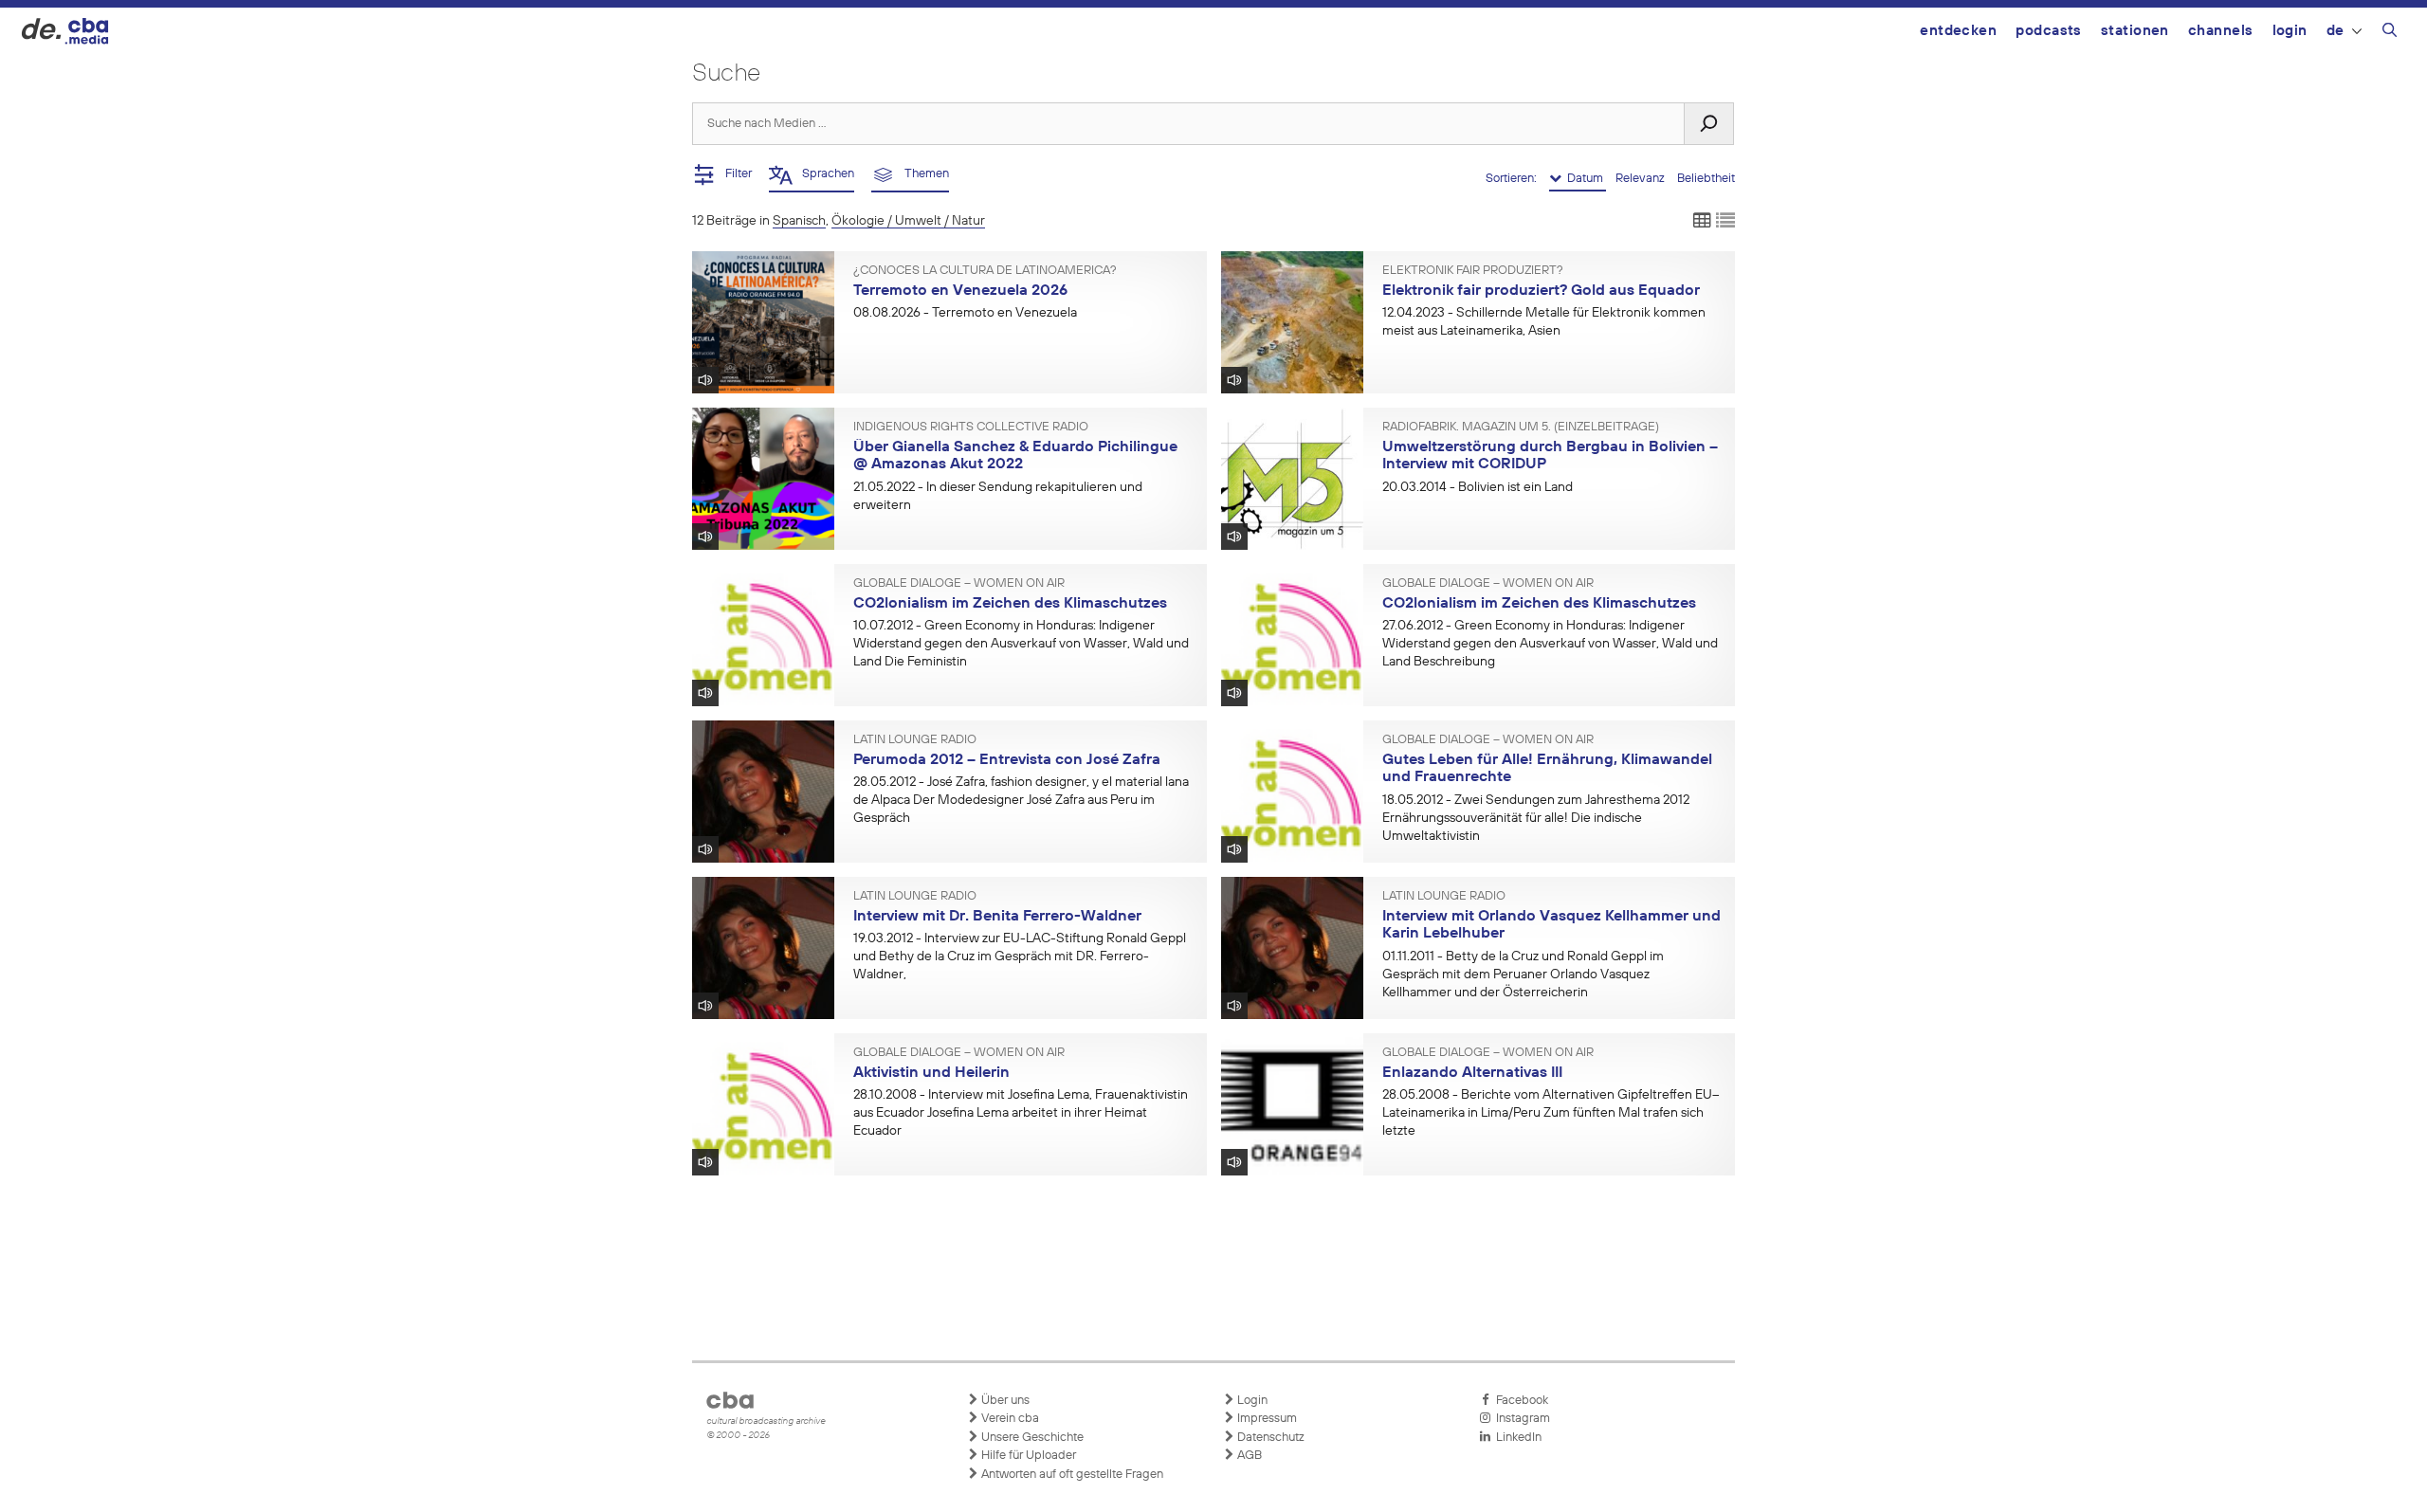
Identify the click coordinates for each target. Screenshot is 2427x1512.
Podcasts (2049, 31)
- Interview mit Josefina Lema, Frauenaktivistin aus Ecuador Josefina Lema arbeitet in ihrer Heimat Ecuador (1021, 1113)
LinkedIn (1516, 1438)
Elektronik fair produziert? (1473, 271)
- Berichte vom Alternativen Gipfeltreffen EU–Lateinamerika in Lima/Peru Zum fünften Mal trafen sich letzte (1551, 1113)
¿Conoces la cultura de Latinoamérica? (985, 271)
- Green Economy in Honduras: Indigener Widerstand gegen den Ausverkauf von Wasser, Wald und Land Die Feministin (1021, 644)
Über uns (1004, 1401)
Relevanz (1642, 179)
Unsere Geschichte (1031, 1438)
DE (2336, 31)
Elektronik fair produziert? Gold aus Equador (1541, 291)
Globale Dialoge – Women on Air (959, 584)
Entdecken (1958, 31)
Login (2290, 31)
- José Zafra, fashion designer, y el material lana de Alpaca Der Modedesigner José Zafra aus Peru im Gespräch (1021, 800)
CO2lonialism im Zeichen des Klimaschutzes (1010, 604)
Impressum (1266, 1419)
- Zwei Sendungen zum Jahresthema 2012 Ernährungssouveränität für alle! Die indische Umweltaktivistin (1536, 818)
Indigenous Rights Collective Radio (971, 428)
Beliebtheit (1706, 179)
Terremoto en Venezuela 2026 (960, 291)
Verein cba (1009, 1419)
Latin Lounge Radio (915, 740)
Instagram (1520, 1419)
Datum (1584, 179)
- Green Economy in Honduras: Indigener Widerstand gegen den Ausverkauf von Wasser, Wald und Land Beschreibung (1550, 644)
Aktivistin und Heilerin (931, 1073)
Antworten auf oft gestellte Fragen (1071, 1475)
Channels (2221, 31)
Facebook (1519, 1401)
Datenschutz (1269, 1438)
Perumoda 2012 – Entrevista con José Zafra (1007, 760)
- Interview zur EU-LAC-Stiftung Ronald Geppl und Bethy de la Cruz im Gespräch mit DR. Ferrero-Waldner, (1020, 956)
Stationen (2135, 31)
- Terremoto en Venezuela (965, 313)
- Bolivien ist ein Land (1478, 487)
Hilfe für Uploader (1027, 1456)
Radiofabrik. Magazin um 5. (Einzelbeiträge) (1521, 428)
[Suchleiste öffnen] (2390, 33)
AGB (1248, 1456)
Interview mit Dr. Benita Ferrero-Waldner (997, 917)
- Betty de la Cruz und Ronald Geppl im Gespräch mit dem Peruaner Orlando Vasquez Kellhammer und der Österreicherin (1523, 975)
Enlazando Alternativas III (1472, 1073)
